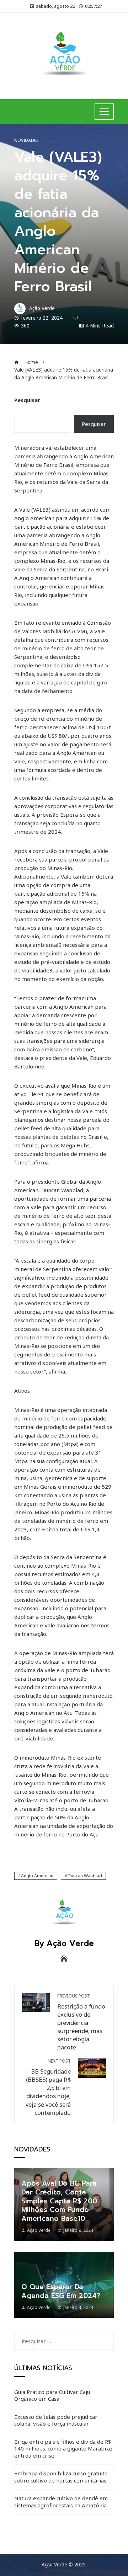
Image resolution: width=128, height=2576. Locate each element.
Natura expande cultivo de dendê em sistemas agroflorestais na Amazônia (61, 2502)
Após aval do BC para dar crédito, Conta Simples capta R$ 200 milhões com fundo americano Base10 (59, 2201)
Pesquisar (27, 400)
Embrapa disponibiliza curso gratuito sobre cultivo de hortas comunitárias (61, 2477)
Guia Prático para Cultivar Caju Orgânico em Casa (52, 2395)
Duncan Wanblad (85, 1876)
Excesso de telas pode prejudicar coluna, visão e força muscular (56, 2420)
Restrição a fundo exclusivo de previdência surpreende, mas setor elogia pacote (81, 2022)
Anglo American (37, 1876)
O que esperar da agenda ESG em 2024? (61, 2291)
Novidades (26, 140)
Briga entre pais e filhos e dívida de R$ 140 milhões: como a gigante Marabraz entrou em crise (63, 2449)
